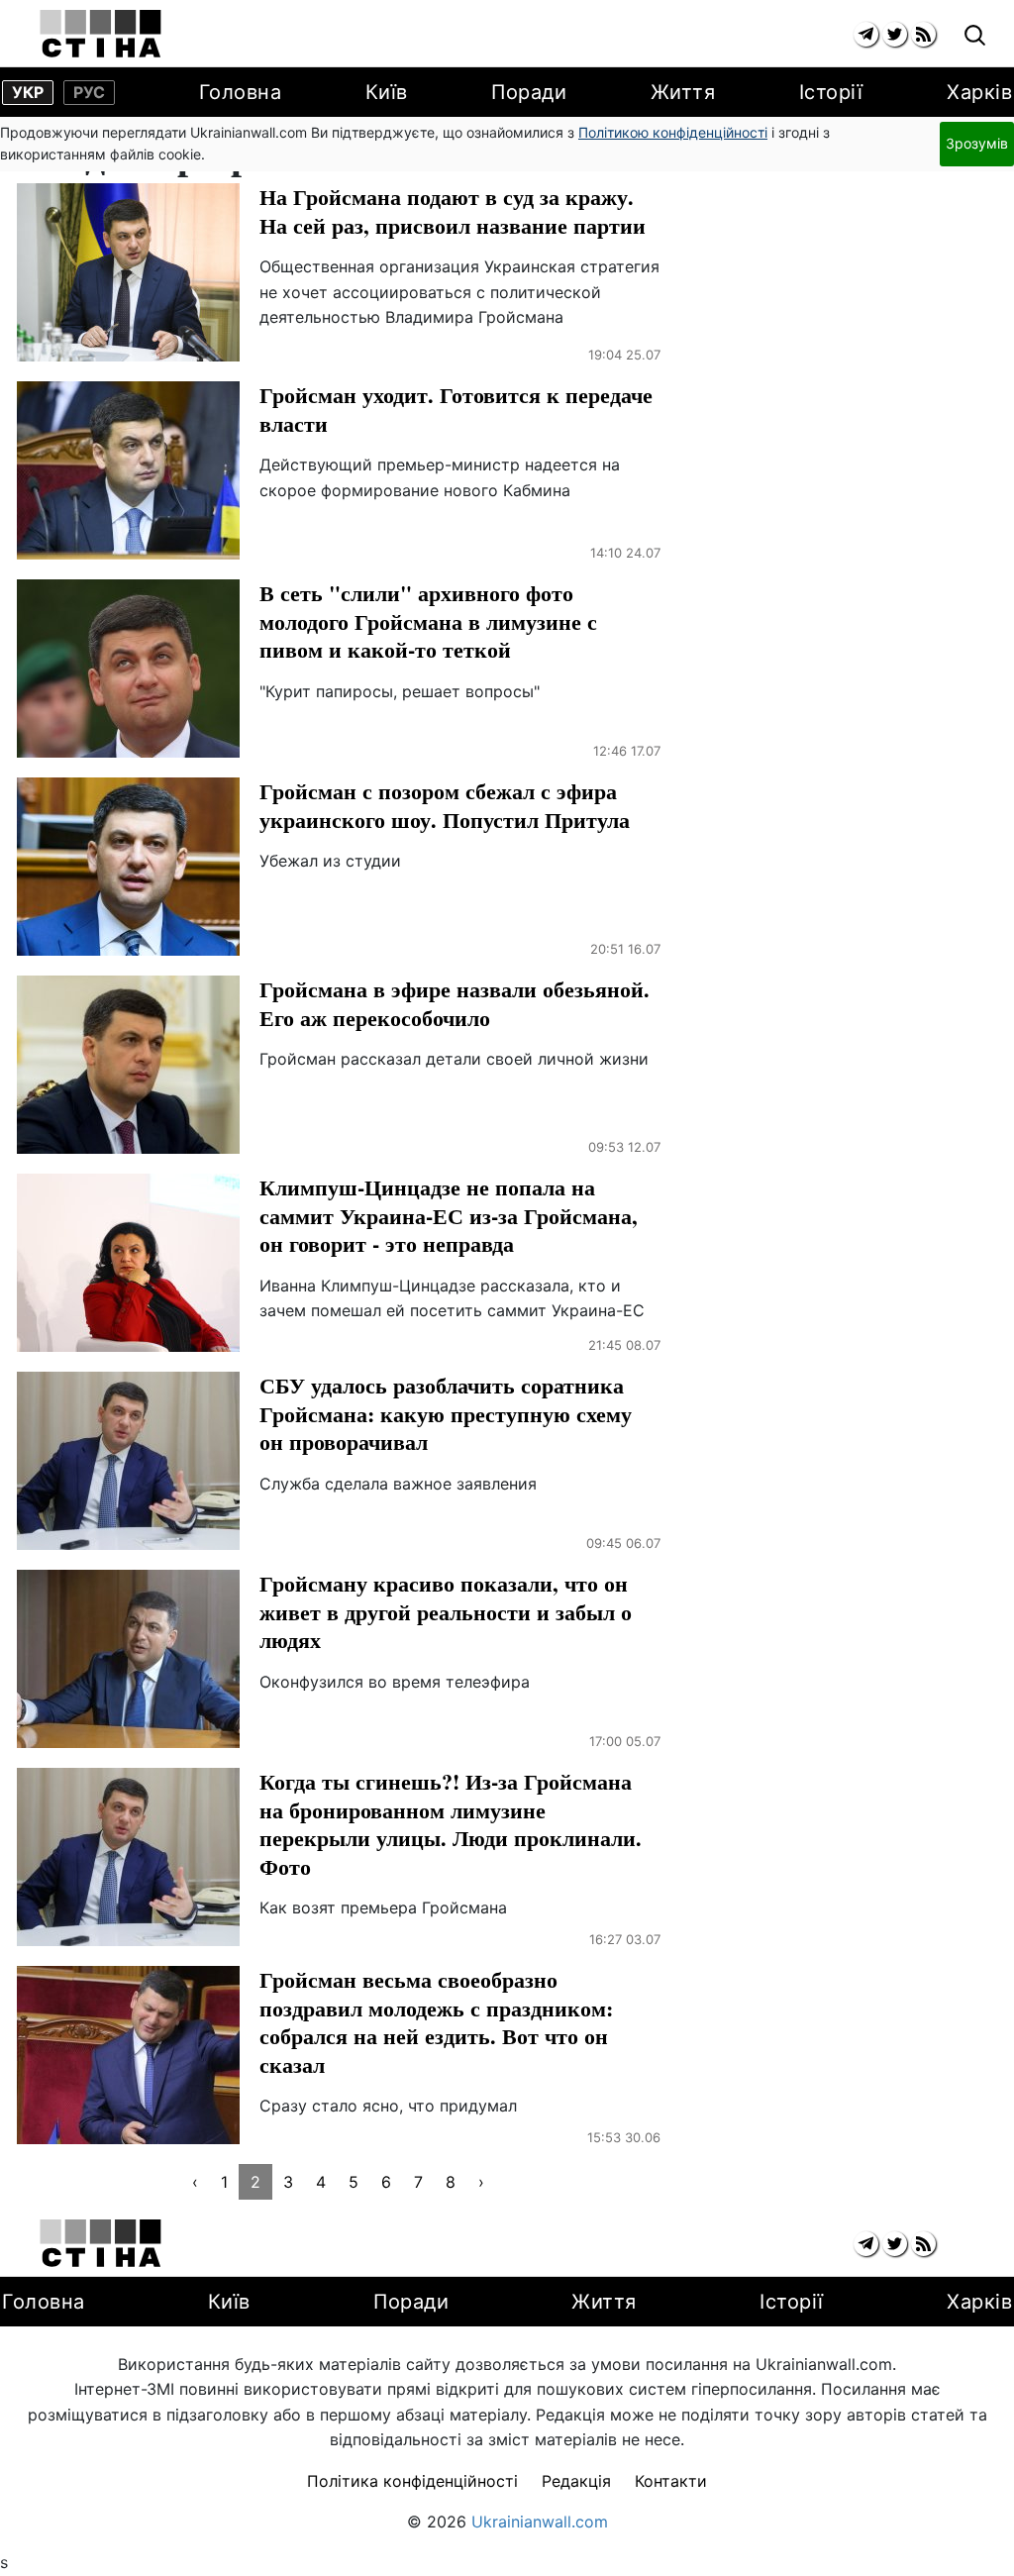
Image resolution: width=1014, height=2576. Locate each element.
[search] (975, 36)
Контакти (671, 2481)
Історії (831, 92)
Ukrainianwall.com (540, 2522)
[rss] (923, 34)
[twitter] (895, 34)
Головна (241, 92)
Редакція (576, 2481)
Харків (979, 92)
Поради (529, 92)
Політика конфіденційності (412, 2481)
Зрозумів (977, 143)
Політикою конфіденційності (673, 132)
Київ (387, 92)
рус (89, 92)
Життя (683, 92)
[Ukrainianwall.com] (101, 34)
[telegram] (866, 34)
